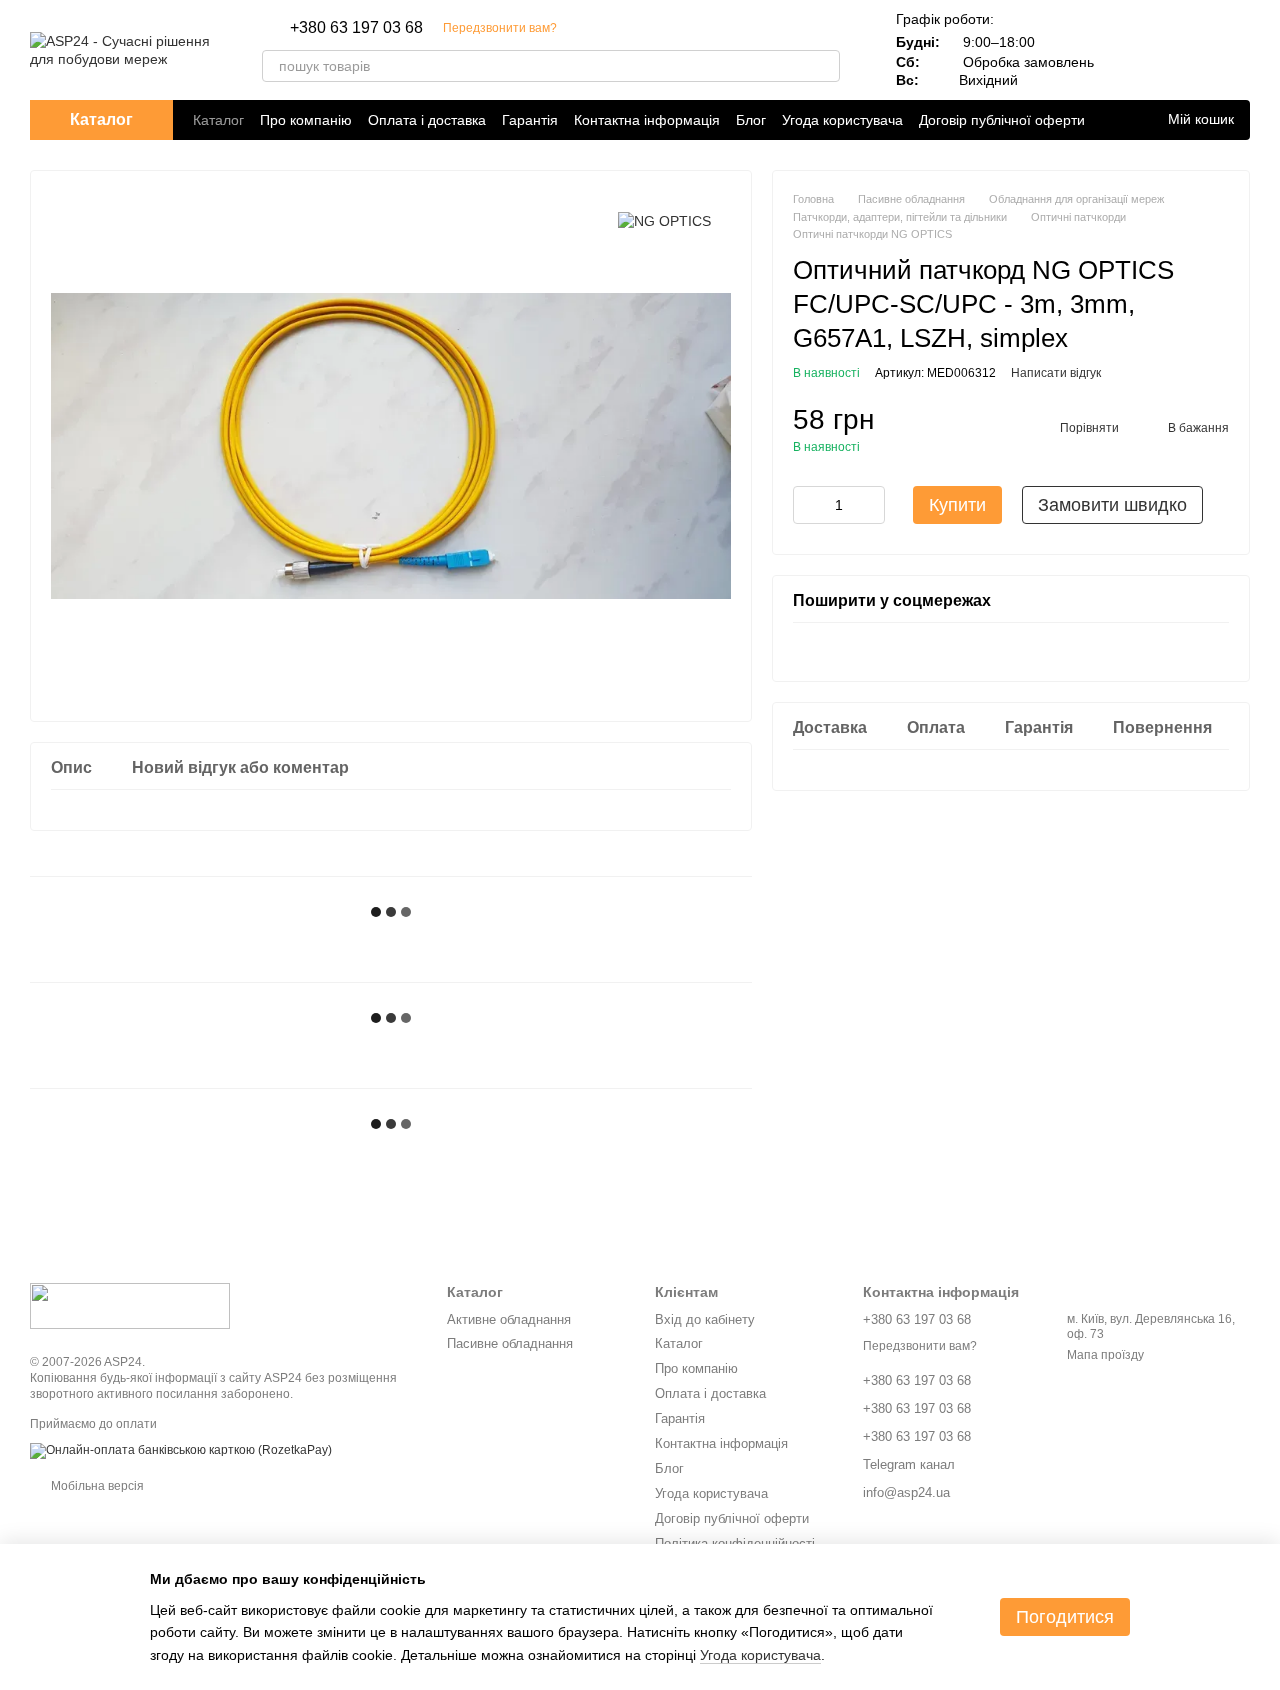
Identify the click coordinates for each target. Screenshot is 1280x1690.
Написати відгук (1056, 373)
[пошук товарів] (824, 66)
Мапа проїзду (1105, 1355)
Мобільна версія (96, 1486)
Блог (751, 120)
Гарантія (530, 120)
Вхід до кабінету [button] (705, 1319)
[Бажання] (1182, 50)
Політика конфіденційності (735, 1543)
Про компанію (306, 120)
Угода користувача (842, 120)
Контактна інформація (647, 120)
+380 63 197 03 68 (356, 28)
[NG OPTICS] (664, 220)
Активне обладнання (509, 1319)
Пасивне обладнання (510, 1343)
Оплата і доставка (427, 120)
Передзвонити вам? (500, 28)
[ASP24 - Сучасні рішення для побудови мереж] (130, 1305)
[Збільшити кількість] (870, 505)
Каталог (218, 120)
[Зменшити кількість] (808, 505)
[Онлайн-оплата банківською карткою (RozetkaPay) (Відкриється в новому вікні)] (181, 1450)
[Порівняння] (1130, 50)
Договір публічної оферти (1002, 120)
